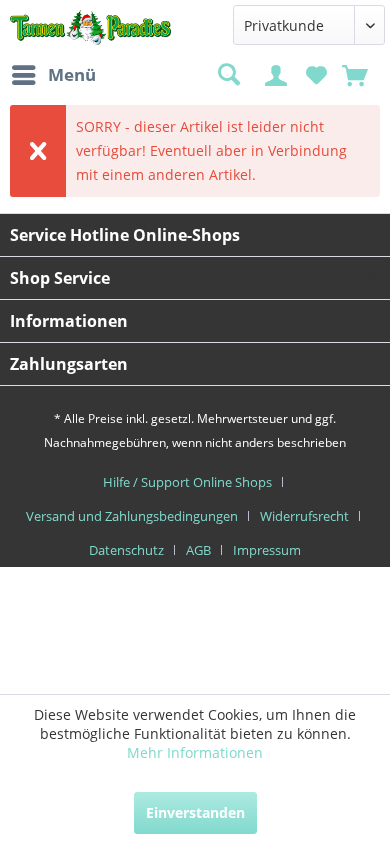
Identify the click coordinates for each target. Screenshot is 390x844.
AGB (198, 550)
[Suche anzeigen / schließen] (228, 75)
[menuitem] (53, 75)
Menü (72, 74)
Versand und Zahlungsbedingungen (132, 516)
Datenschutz (126, 550)
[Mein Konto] (279, 73)
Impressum (267, 550)
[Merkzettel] (316, 73)
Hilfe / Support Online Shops (187, 482)
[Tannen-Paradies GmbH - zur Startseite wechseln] (91, 27)
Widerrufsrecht (304, 516)
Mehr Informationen (195, 752)
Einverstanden (195, 812)
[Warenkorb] (357, 73)
